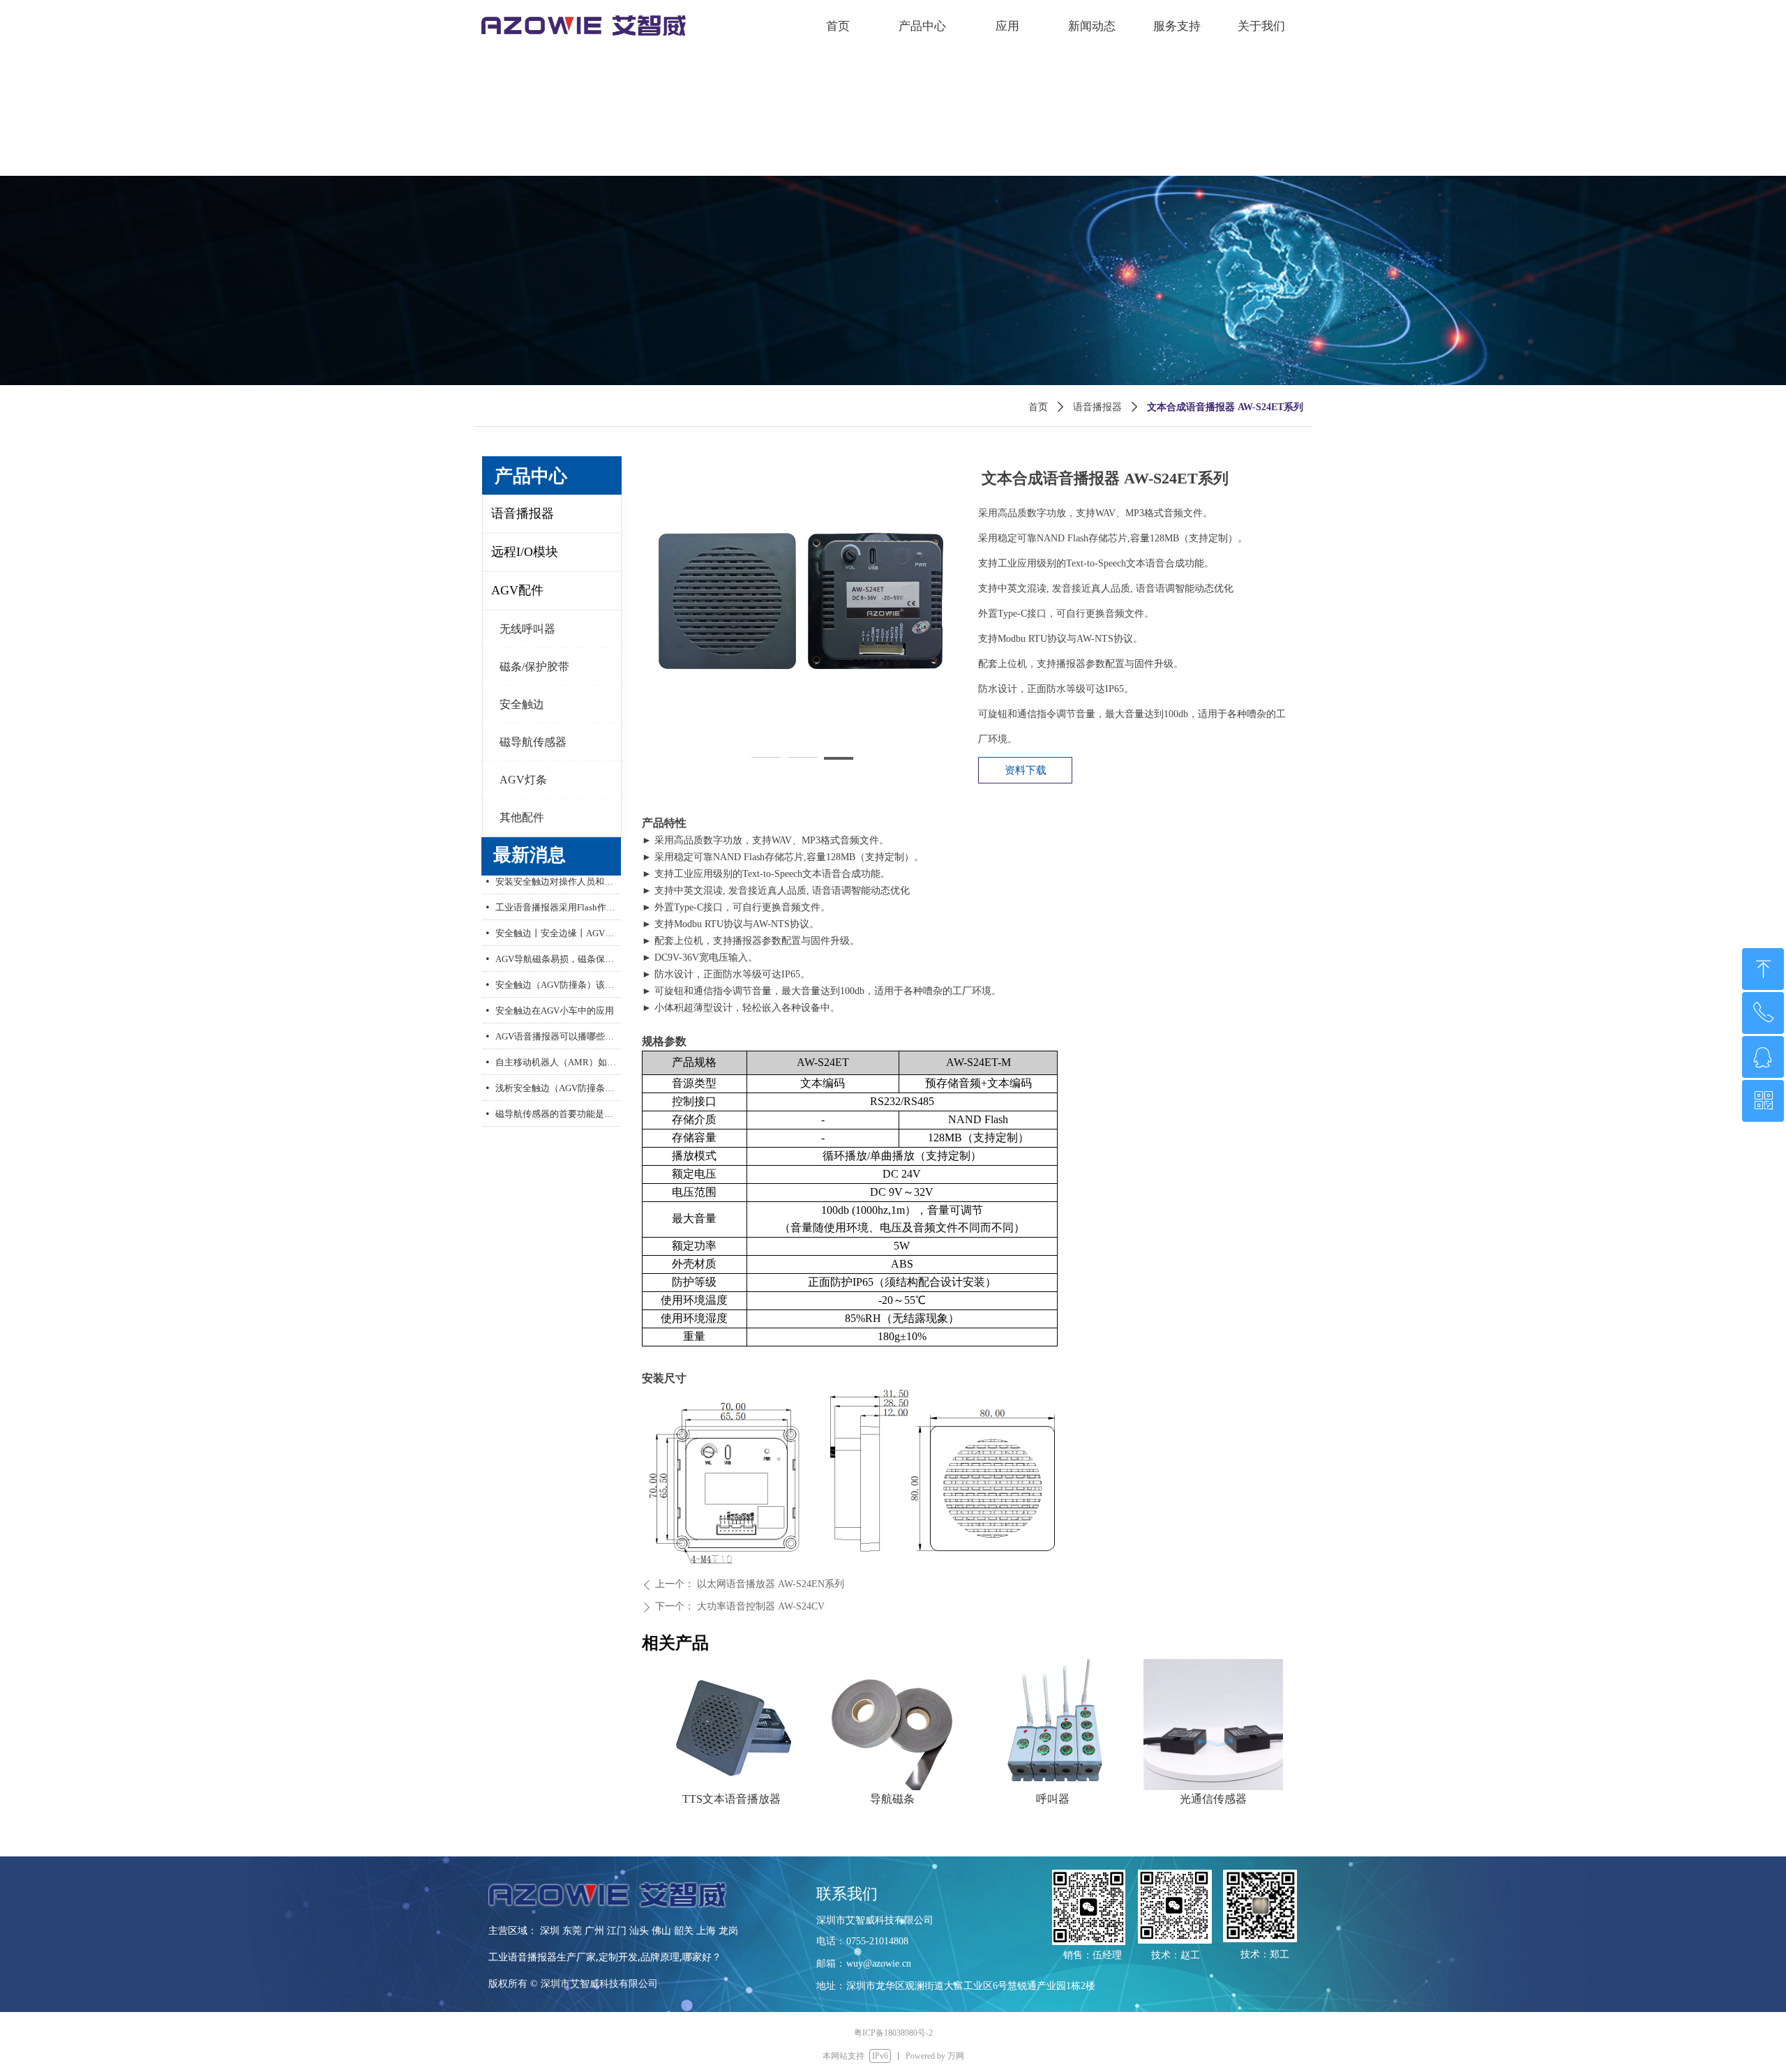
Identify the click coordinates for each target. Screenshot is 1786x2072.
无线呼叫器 (527, 629)
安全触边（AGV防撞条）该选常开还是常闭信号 (558, 971)
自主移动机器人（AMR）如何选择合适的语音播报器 (558, 1049)
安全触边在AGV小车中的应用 (555, 997)
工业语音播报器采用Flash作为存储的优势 (558, 894)
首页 (1038, 407)
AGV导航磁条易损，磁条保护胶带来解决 (558, 946)
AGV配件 (517, 590)
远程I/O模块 (525, 552)
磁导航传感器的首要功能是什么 (558, 1101)
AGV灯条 (523, 780)
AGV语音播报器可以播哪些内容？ (558, 1023)
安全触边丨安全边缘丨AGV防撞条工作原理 (558, 920)
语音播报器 (1097, 407)
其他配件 (522, 817)
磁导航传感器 (533, 742)
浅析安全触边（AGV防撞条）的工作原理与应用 (558, 1075)
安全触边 (522, 704)
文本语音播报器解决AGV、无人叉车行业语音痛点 (558, 1126)
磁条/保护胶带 (534, 667)
